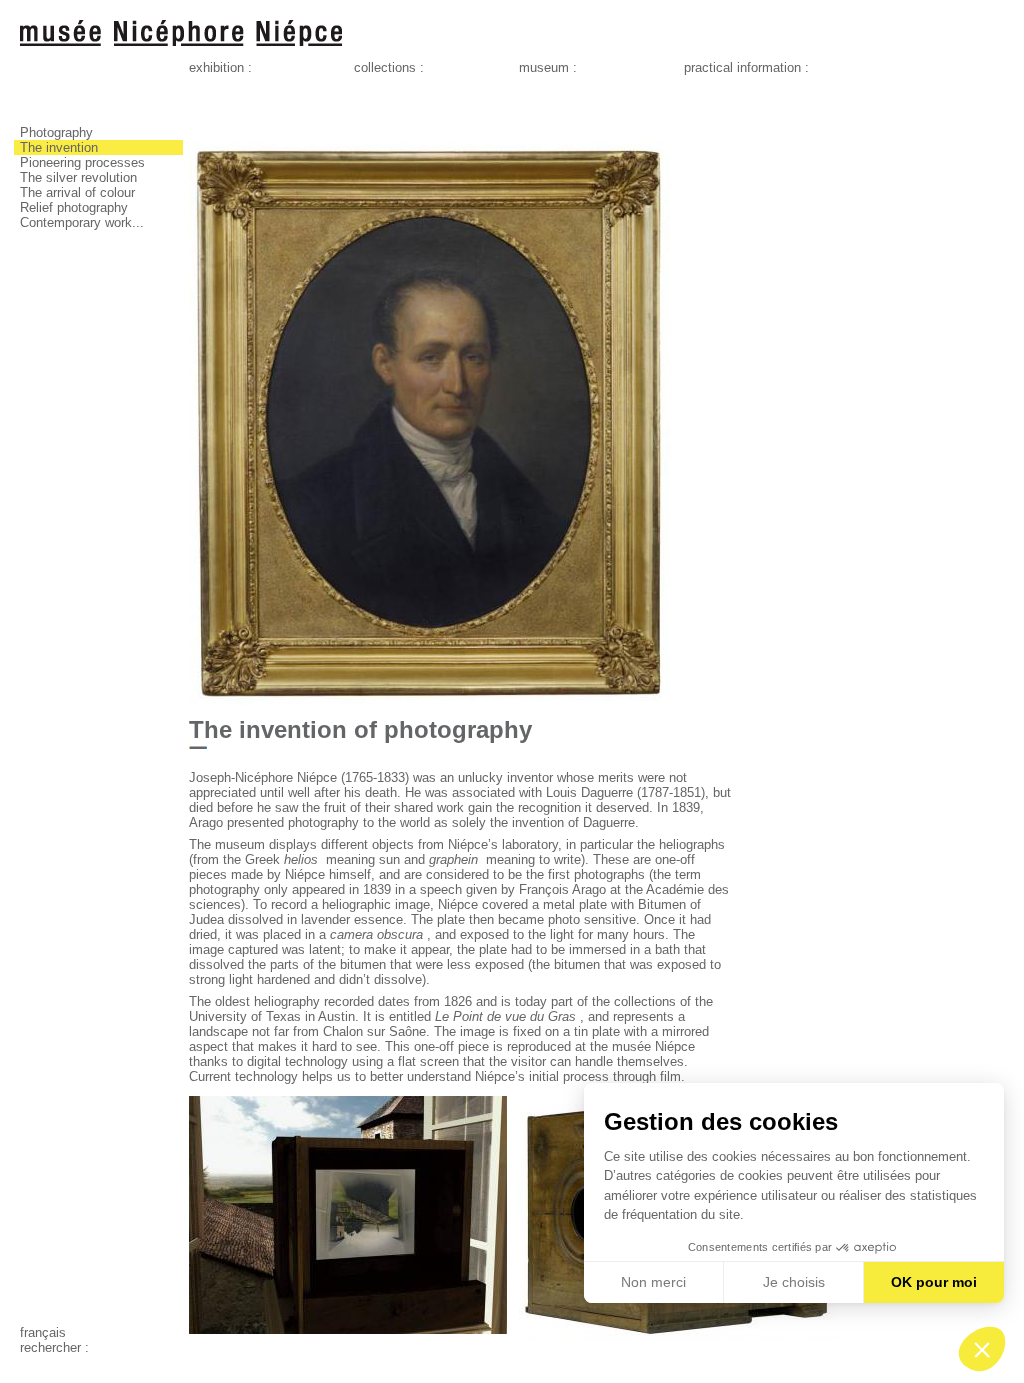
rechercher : (54, 1347)
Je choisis (794, 1282)
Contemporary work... (82, 222)
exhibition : (220, 67)
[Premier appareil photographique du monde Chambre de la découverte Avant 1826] (678, 1344)
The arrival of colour (77, 192)
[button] (982, 1349)
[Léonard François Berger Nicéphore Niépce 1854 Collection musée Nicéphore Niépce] (430, 700)
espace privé (57, 1362)
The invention (59, 147)
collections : (389, 67)
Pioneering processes (82, 162)
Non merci (653, 1282)
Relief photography (74, 207)
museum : (548, 67)
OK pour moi (934, 1282)
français (43, 1332)
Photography (56, 132)
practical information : (746, 67)
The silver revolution (78, 177)
